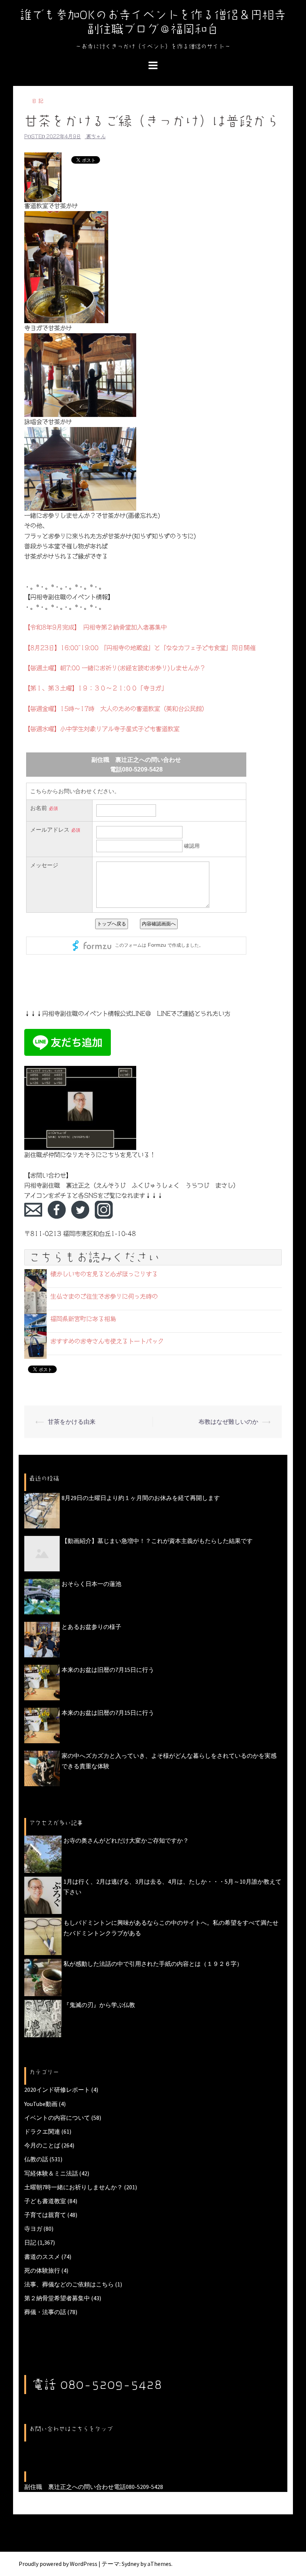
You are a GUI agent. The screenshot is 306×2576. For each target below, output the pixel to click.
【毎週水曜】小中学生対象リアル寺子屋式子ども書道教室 (102, 729)
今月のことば (42, 2145)
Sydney (130, 2564)
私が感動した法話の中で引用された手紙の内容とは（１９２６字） (153, 1964)
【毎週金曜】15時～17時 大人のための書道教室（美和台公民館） (116, 709)
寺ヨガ (33, 2229)
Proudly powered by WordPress (58, 2564)
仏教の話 (36, 2159)
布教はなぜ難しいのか (228, 1422)
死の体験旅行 (42, 2270)
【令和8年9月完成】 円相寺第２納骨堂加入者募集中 (96, 627)
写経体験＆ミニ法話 (51, 2173)
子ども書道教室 (45, 2201)
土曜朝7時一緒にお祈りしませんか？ (74, 2187)
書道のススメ (42, 2257)
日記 (38, 101)
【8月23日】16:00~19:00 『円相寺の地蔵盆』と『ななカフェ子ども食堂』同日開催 (140, 648)
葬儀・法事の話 (45, 2312)
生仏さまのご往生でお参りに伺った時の (104, 1296)
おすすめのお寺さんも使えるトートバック (107, 1341)
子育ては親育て (45, 2215)
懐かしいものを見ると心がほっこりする (104, 1274)
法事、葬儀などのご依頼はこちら (69, 2284)
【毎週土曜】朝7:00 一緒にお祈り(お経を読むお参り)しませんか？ (115, 668)
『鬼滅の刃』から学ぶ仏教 (99, 2005)
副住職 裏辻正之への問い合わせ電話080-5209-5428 (94, 2487)
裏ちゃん (96, 137)
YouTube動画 (41, 2104)
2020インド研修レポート (57, 2090)
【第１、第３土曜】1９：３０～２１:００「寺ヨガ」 (96, 688)
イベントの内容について (57, 2118)
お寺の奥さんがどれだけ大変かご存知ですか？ (126, 1840)
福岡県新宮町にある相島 (83, 1319)
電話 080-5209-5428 (97, 2384)
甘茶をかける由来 (72, 1422)
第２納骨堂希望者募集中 (57, 2298)
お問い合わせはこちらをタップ (71, 2429)
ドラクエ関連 (42, 2131)
